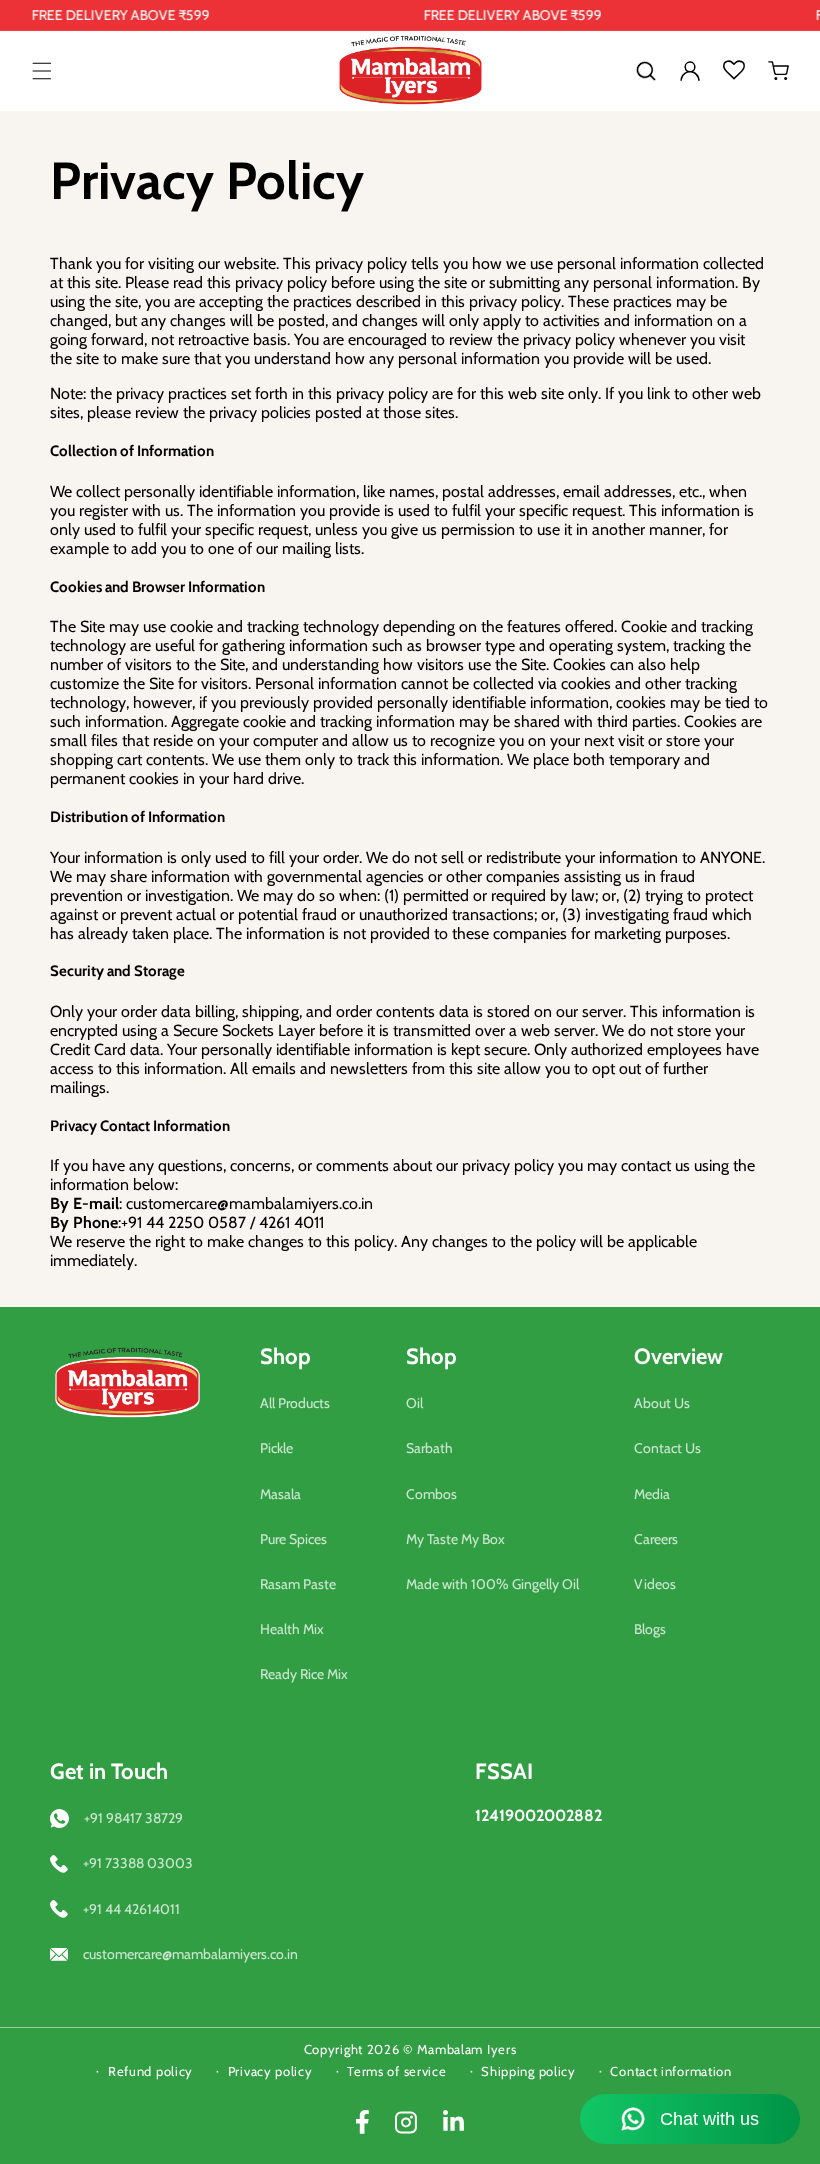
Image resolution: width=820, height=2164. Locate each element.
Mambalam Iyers (467, 2049)
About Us (662, 1403)
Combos (431, 1494)
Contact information (670, 2071)
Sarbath (429, 1448)
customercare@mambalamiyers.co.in (190, 1954)
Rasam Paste (298, 1584)
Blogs (650, 1629)
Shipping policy (528, 2071)
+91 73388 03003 (138, 1863)
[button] (42, 71)
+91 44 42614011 (131, 1909)
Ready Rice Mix (304, 1674)
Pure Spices (293, 1539)
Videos (655, 1584)
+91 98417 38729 (133, 1818)
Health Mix (292, 1629)
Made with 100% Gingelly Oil (492, 1584)
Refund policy (150, 2071)
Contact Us (667, 1448)
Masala (280, 1494)
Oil (414, 1403)
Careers (656, 1539)
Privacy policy (270, 2071)
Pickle (276, 1448)
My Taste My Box (455, 1539)
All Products (295, 1403)
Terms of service (396, 2071)
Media (652, 1494)
